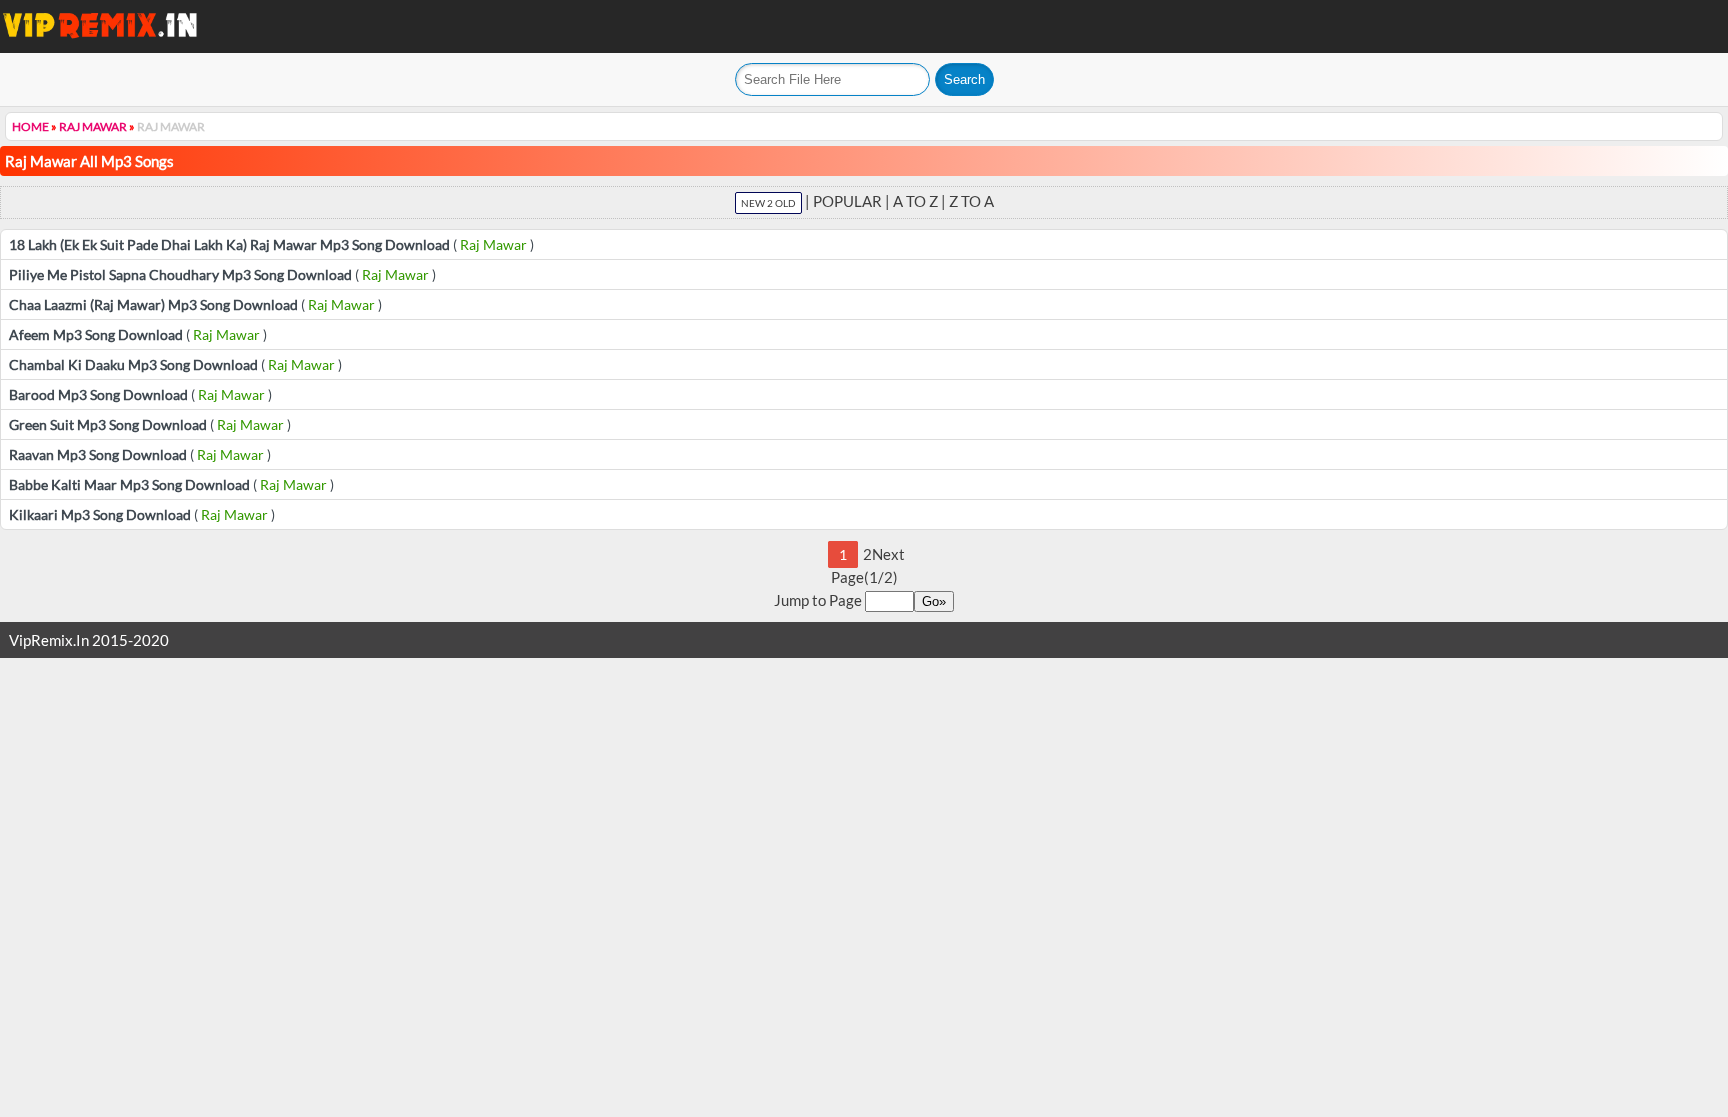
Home (30, 126)
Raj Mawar (93, 126)
